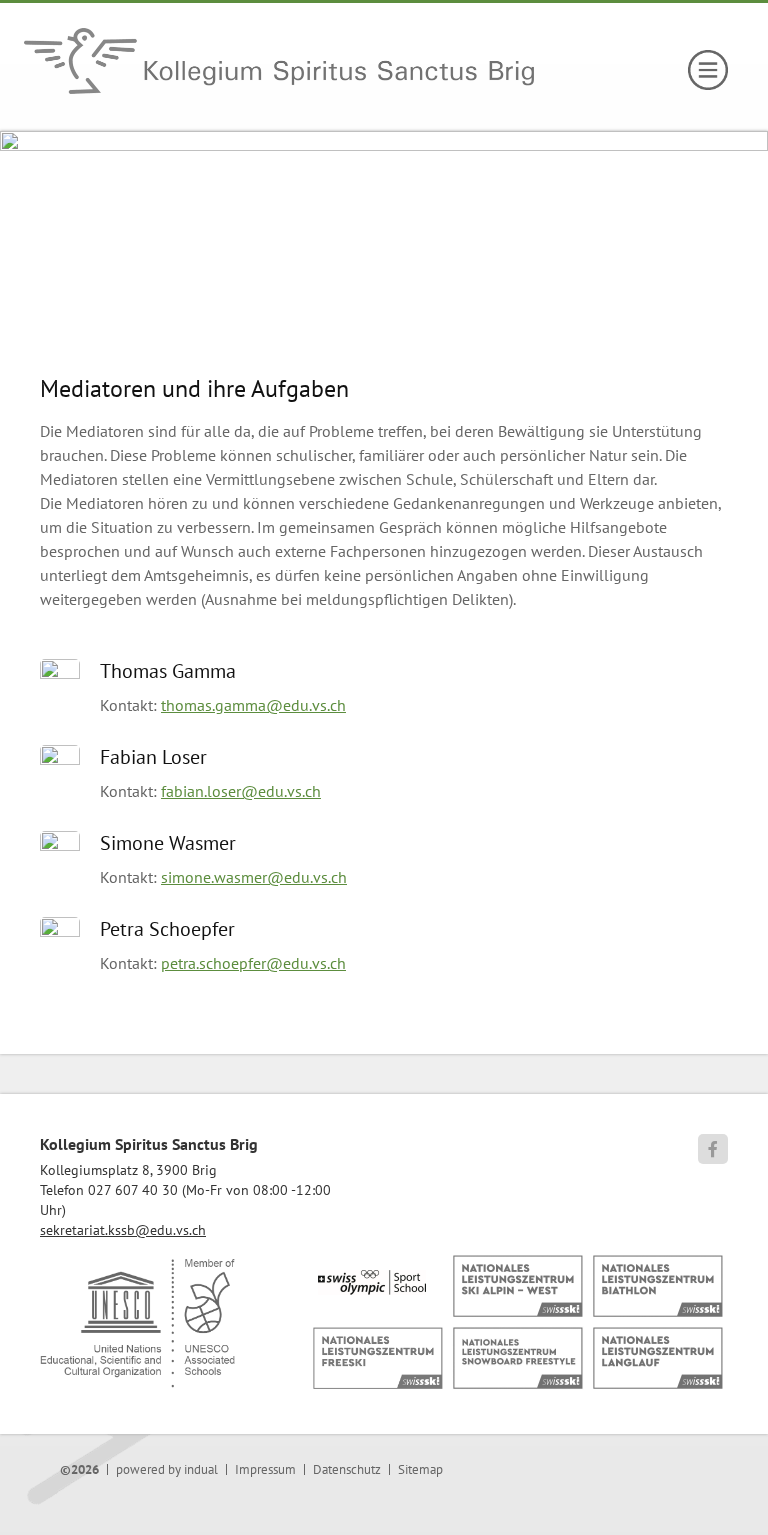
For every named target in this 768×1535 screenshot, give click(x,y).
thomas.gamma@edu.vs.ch (253, 705)
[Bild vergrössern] (70, 673)
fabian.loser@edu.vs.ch (241, 791)
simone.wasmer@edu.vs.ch (254, 877)
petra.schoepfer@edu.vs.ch (253, 963)
